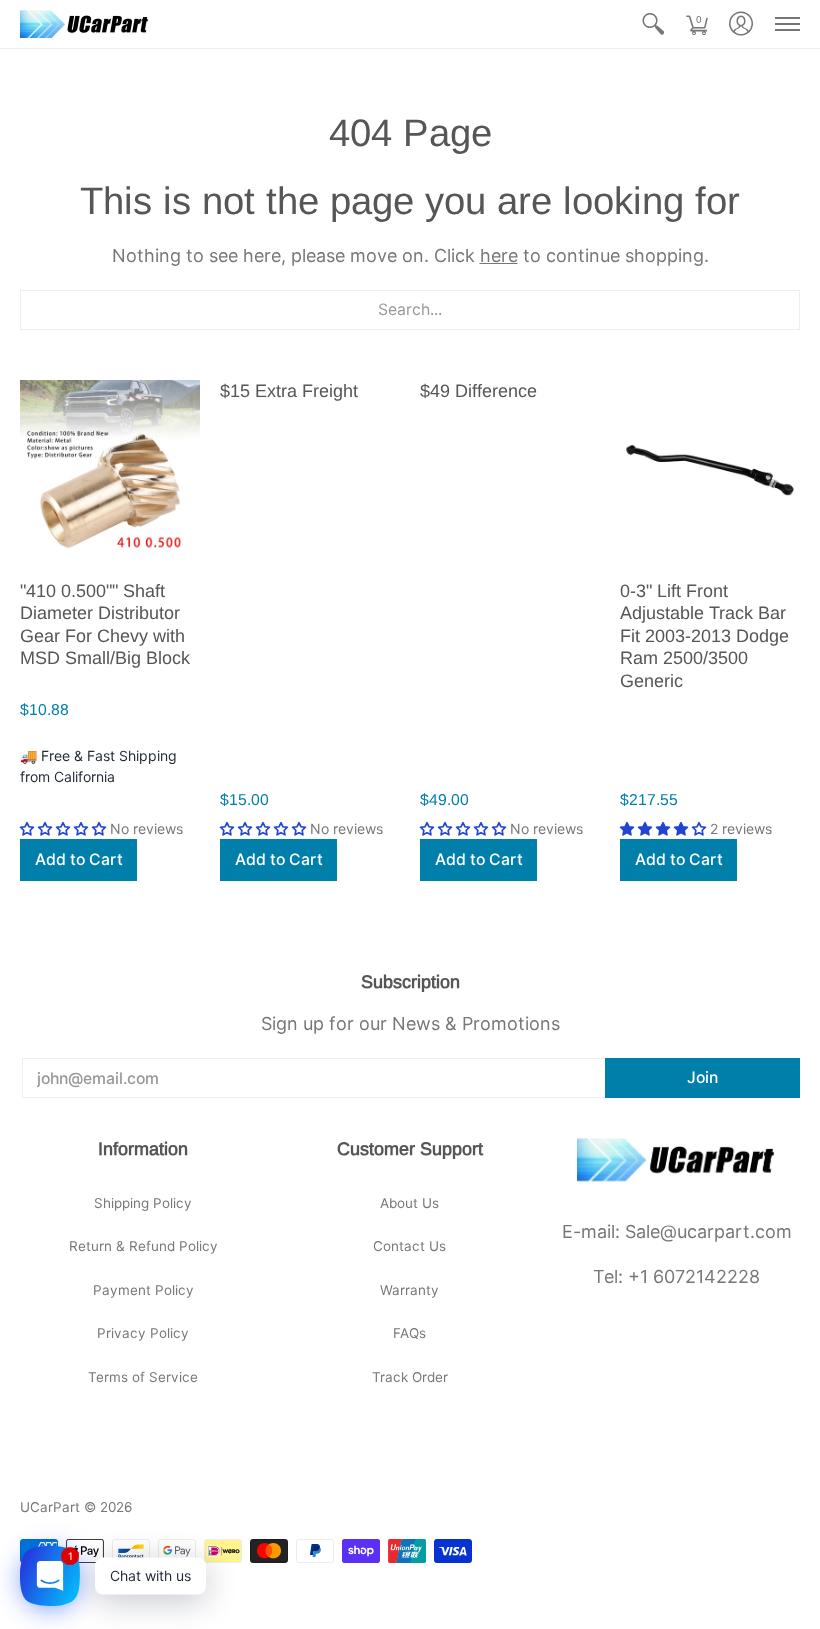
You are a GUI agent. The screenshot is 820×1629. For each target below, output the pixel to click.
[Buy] (110, 470)
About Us (409, 1203)
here (499, 255)
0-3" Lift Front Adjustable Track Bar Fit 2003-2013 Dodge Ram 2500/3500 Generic (704, 636)
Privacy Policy (143, 1333)
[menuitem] (653, 24)
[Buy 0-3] (710, 470)
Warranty (409, 1290)
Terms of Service (143, 1377)
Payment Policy (143, 1290)
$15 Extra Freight (289, 391)
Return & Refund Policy (143, 1246)
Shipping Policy (143, 1203)
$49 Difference (478, 391)
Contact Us (409, 1246)
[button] (653, 24)
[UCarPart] (85, 24)
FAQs (409, 1333)
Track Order (410, 1377)
